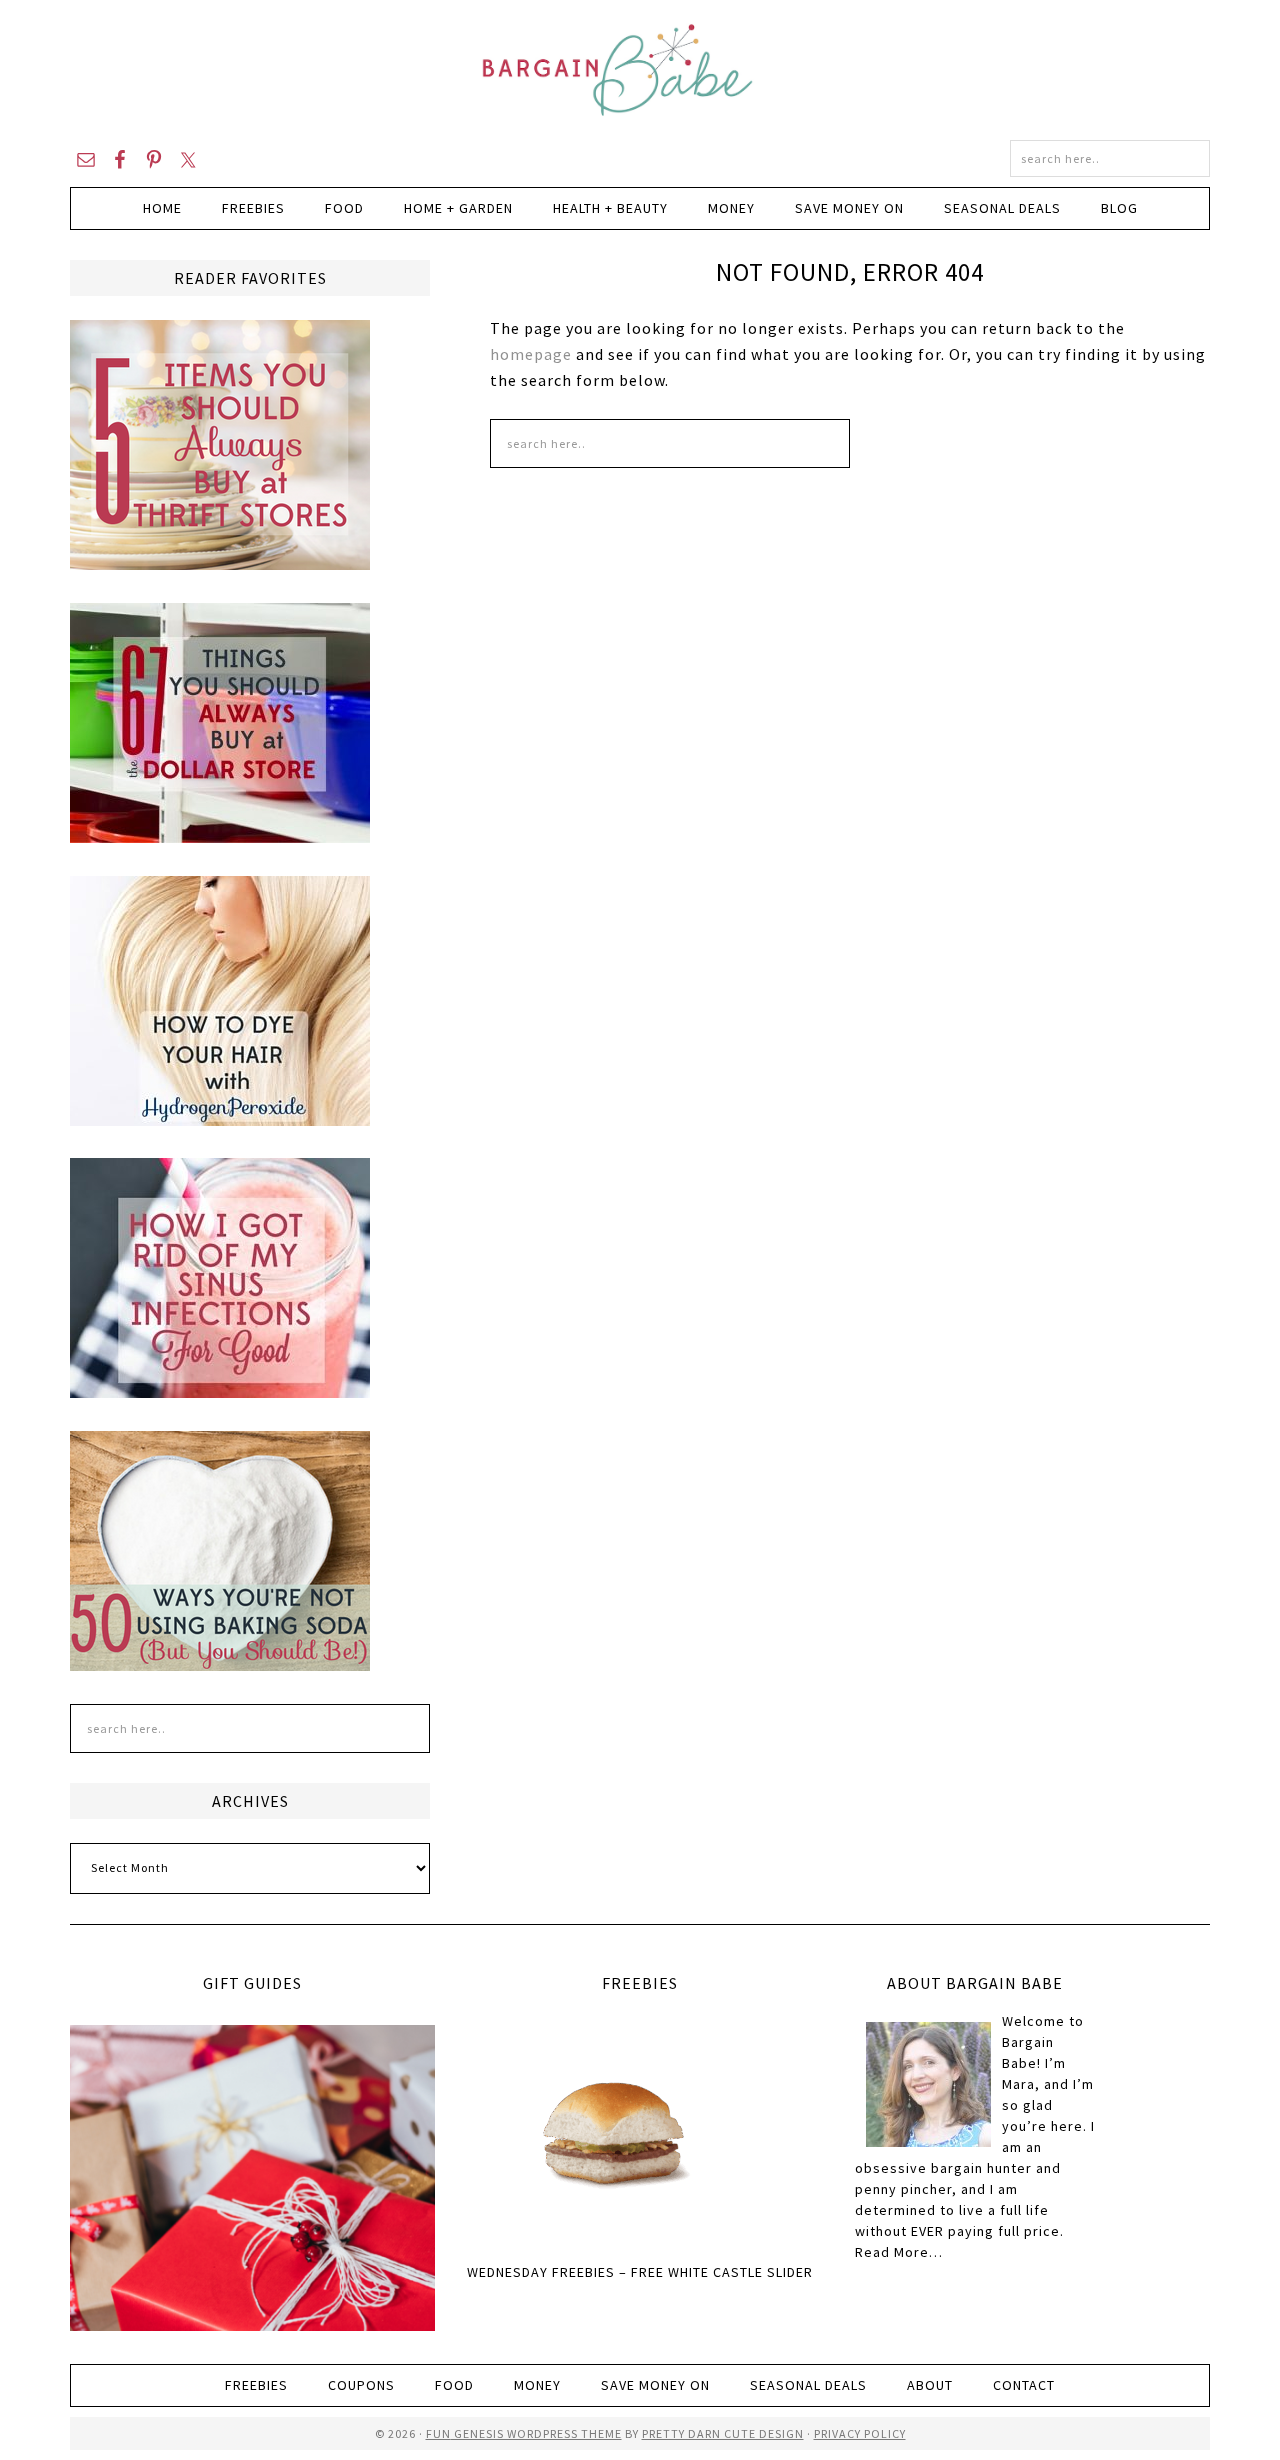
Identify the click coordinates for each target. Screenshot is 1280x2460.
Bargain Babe (640, 70)
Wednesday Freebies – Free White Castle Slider (640, 2272)
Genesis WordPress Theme (536, 2433)
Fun (438, 2433)
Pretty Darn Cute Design (723, 2433)
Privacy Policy (860, 2433)
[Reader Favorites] (220, 561)
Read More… (899, 2252)
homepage (531, 354)
